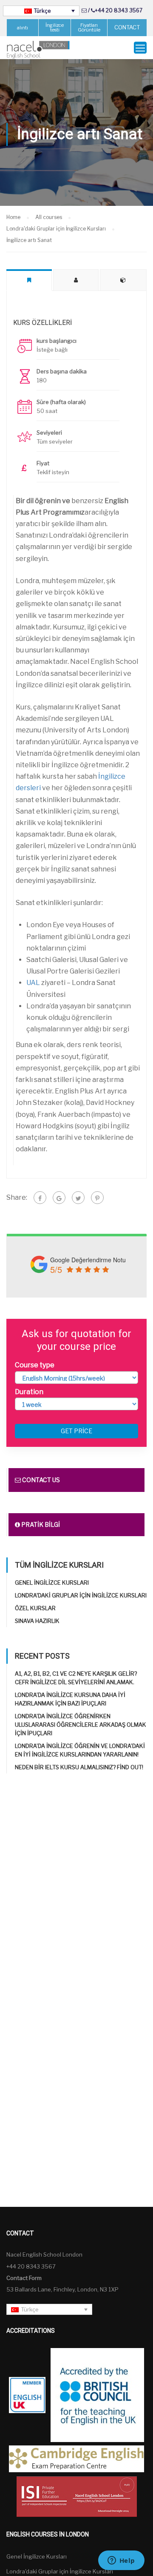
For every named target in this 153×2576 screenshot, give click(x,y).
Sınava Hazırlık (37, 1621)
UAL (33, 983)
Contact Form (24, 2278)
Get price (76, 1431)
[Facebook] (40, 1198)
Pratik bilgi (40, 1524)
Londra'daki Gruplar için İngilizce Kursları (81, 1595)
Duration (29, 1392)
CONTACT (127, 27)
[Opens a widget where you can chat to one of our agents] (121, 2561)
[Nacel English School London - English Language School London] (38, 50)
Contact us (40, 1480)
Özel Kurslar (35, 1608)
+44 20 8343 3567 (119, 10)
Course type (35, 1365)
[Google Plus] (59, 1198)
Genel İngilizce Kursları (52, 1583)
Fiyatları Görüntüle (89, 27)
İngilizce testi (55, 27)
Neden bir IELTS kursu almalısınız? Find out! (79, 1767)
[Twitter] (78, 1198)
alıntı (23, 28)
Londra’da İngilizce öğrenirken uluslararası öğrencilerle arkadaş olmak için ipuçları (81, 1725)
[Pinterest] (97, 1198)
